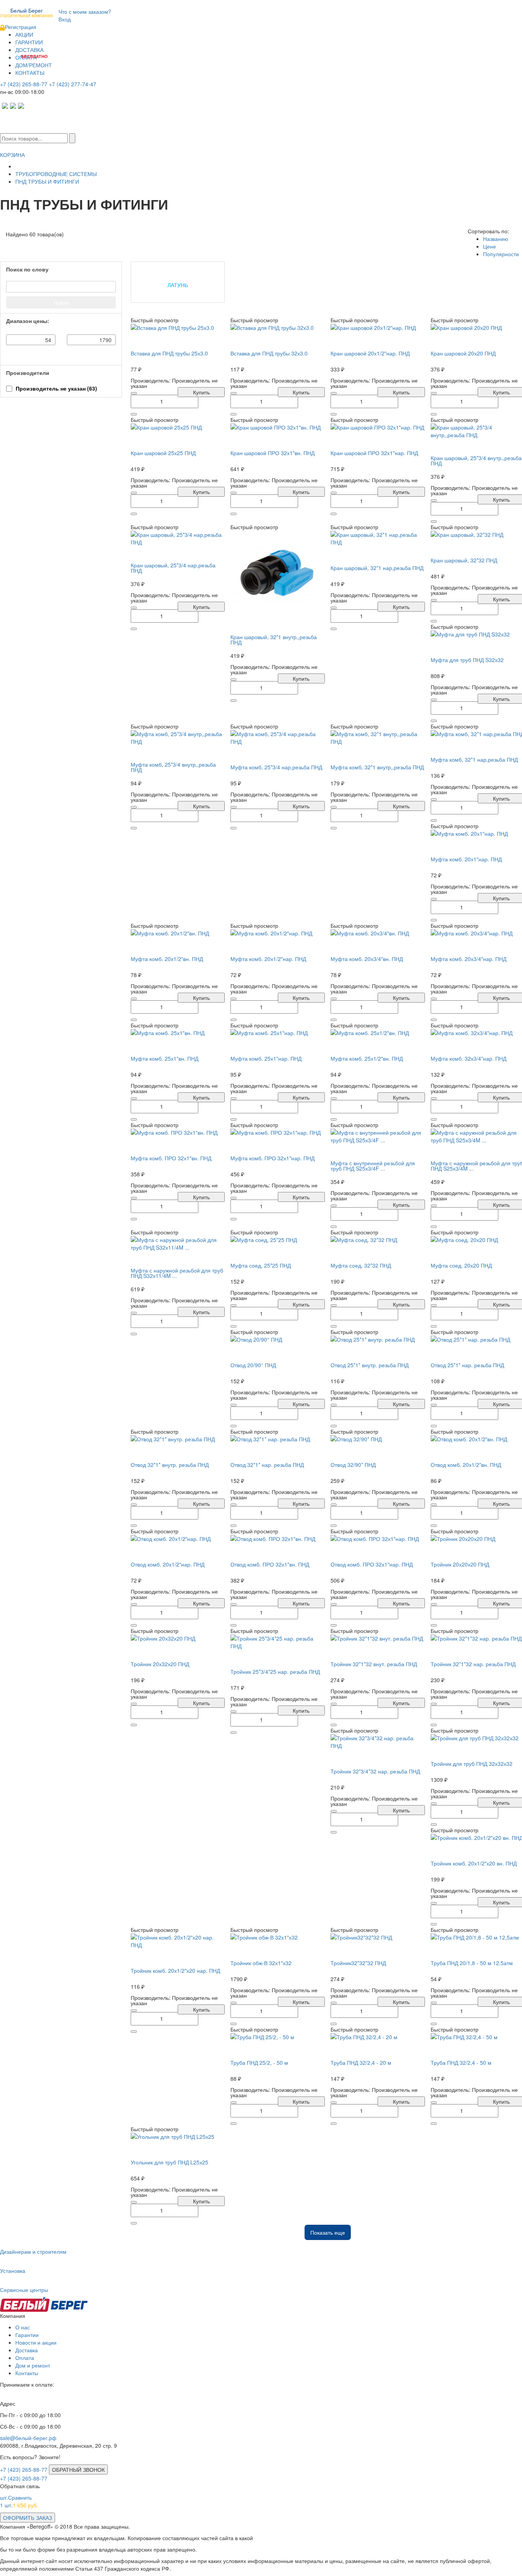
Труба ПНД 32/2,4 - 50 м (461, 2062)
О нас (23, 2327)
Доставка (27, 2350)
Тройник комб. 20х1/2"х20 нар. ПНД (175, 1970)
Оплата (25, 2358)
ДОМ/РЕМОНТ (34, 65)
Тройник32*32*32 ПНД (358, 1963)
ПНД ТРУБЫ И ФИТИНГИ (47, 181)
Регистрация (21, 27)
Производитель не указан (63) (56, 388)
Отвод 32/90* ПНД (353, 1465)
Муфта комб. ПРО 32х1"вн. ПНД (171, 1158)
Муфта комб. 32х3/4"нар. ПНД (469, 1058)
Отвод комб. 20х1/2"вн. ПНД (466, 1465)
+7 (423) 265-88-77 (24, 84)
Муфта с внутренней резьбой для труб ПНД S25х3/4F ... (373, 1166)
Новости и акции (36, 2342)
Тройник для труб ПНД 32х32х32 (472, 1764)
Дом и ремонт (33, 2365)
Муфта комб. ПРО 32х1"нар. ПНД (272, 1158)
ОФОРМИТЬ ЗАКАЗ (28, 2518)
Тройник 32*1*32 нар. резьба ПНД (473, 1664)
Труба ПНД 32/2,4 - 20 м (361, 2062)
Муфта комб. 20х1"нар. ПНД (466, 859)
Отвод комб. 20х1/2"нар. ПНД (168, 1564)
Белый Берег (26, 12)
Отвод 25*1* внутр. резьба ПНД (370, 1365)
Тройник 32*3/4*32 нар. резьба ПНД (375, 1771)
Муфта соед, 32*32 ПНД (361, 1265)
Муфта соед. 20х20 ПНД (461, 1265)
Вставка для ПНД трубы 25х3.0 (169, 353)
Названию (496, 239)
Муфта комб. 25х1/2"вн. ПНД (367, 1058)
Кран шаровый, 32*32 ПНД (464, 560)
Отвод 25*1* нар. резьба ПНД (467, 1365)
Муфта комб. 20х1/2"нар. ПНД (268, 959)
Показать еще (328, 2232)
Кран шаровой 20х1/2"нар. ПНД (370, 353)
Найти (61, 302)
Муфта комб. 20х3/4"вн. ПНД (367, 959)
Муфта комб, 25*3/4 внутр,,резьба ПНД (173, 767)
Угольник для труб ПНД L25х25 (169, 2162)
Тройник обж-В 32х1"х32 (261, 1963)
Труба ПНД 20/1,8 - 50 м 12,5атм (472, 1963)
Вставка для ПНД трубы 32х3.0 (269, 353)
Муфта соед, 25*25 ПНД (261, 1265)
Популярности (501, 254)
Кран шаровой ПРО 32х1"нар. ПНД (374, 453)
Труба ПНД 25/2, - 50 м (259, 2062)
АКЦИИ (24, 34)
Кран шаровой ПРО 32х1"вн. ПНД (272, 453)
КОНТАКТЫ (30, 73)
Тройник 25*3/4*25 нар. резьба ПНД (275, 1672)
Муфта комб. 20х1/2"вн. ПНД (167, 959)
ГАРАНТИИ (29, 42)
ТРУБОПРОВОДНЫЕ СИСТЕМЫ (56, 174)
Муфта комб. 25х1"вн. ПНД (165, 1058)
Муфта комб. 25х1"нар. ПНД (266, 1058)
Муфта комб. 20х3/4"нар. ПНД (469, 959)
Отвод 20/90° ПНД (253, 1365)
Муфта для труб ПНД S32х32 (467, 660)
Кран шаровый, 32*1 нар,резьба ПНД (377, 568)
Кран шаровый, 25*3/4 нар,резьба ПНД (173, 568)
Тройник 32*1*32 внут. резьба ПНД (374, 1664)
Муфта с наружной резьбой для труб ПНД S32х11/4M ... (177, 1273)
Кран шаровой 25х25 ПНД (163, 453)
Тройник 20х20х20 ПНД (460, 1564)
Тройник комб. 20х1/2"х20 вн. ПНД (474, 1863)
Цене (490, 246)
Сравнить (16, 2497)
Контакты (27, 2373)
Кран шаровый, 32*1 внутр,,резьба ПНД (274, 640)
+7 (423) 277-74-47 (73, 84)
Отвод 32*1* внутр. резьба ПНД (170, 1465)
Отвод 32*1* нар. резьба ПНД (267, 1465)
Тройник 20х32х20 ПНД (160, 1664)
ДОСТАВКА (29, 50)
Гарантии (27, 2335)
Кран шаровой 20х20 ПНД (463, 353)
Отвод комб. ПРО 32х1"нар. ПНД (372, 1564)
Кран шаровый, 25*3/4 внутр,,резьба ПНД (476, 460)
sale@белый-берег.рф (28, 2438)
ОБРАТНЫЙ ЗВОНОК (78, 2469)
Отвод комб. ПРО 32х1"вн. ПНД (270, 1564)
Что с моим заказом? (85, 11)
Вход (65, 19)
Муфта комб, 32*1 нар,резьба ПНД (474, 759)
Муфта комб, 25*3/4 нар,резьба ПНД (276, 767)
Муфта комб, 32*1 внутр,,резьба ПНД (377, 767)
